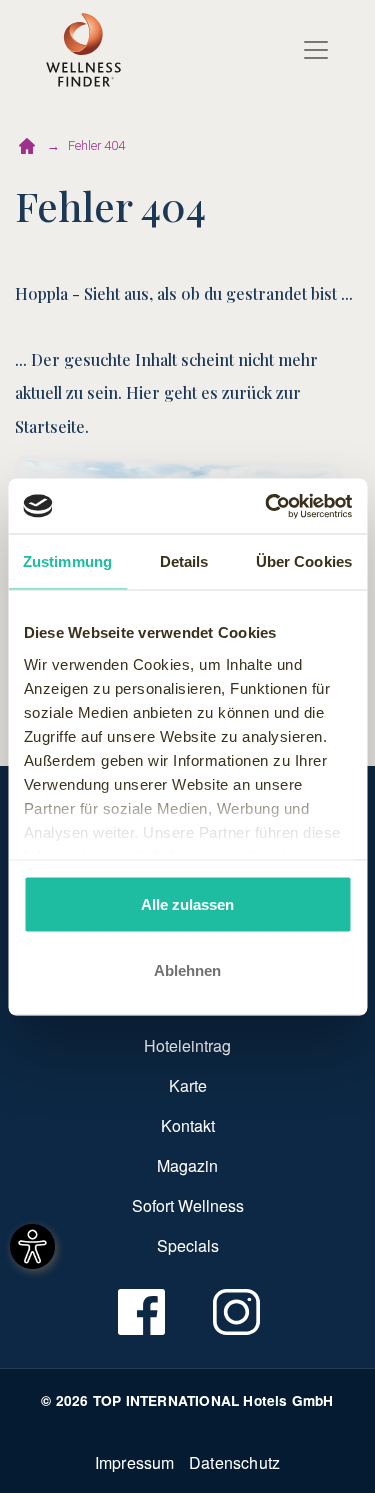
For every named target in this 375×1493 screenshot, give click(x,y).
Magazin (187, 1165)
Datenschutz (234, 1462)
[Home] (83, 50)
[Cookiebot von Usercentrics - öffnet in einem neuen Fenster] (267, 506)
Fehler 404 (96, 145)
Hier (143, 392)
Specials (188, 1245)
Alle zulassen (187, 904)
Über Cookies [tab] (304, 561)
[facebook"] (140, 1312)
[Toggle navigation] (316, 50)
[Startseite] (27, 146)
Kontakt (188, 1125)
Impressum (135, 1462)
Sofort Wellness (188, 1205)
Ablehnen (187, 969)
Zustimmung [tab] (67, 561)
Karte (188, 1085)
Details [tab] (184, 561)
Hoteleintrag (187, 1045)
